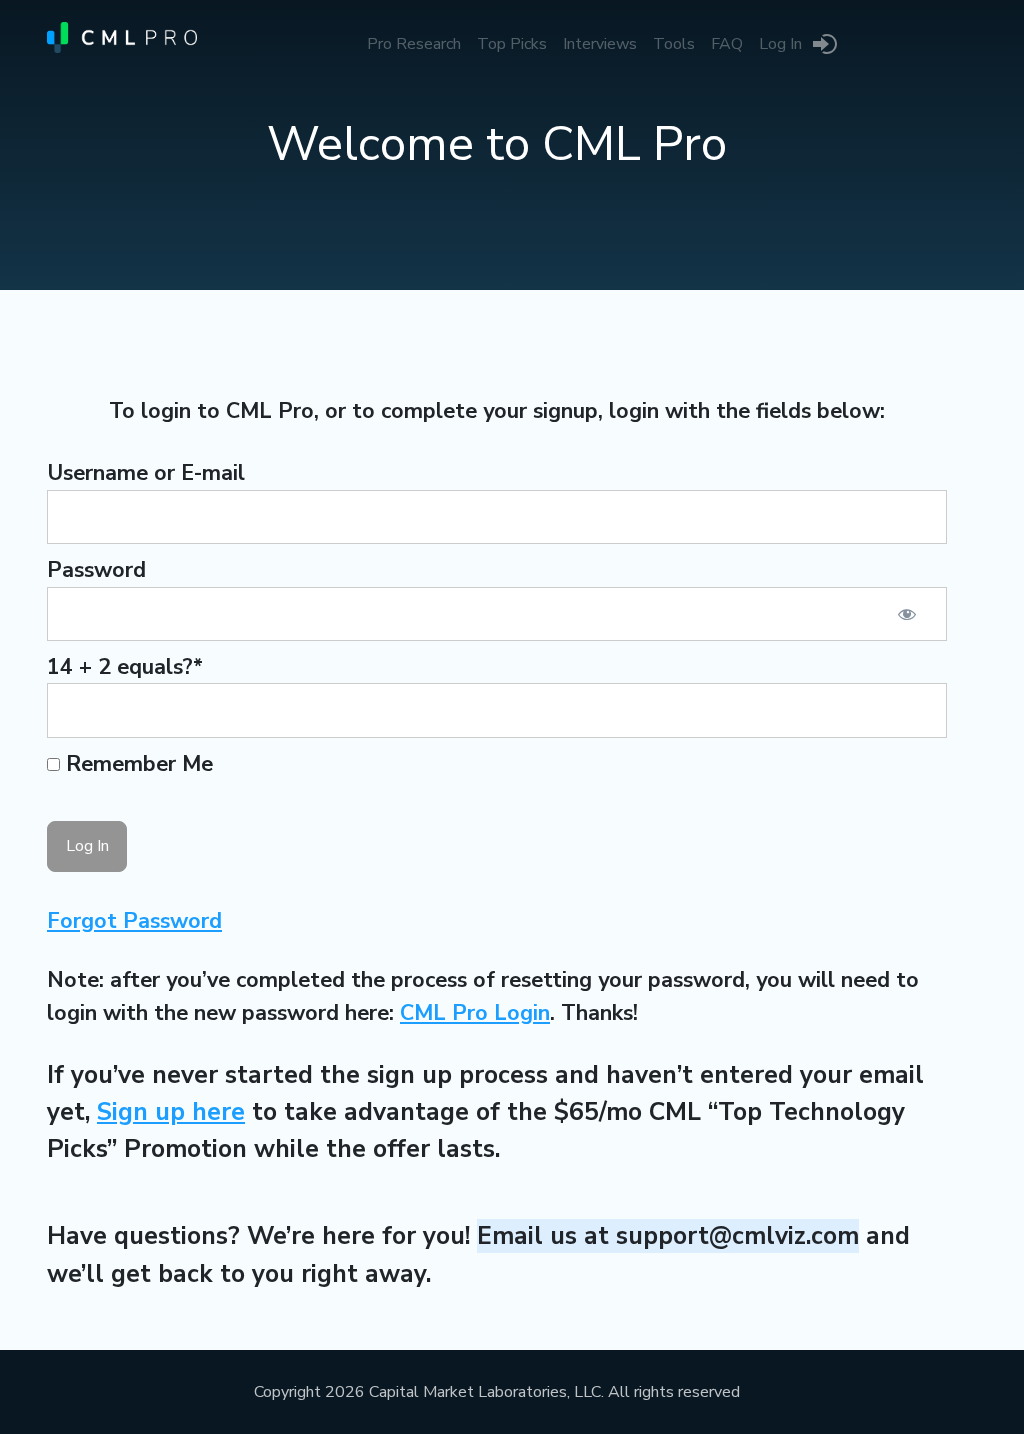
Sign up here (171, 1112)
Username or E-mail (146, 473)
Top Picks (512, 44)
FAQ (727, 44)
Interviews (600, 44)
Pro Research (414, 44)
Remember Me (136, 764)
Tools (674, 44)
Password (96, 570)
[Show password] (907, 614)
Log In (780, 44)
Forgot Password (134, 921)
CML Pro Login (475, 1013)
